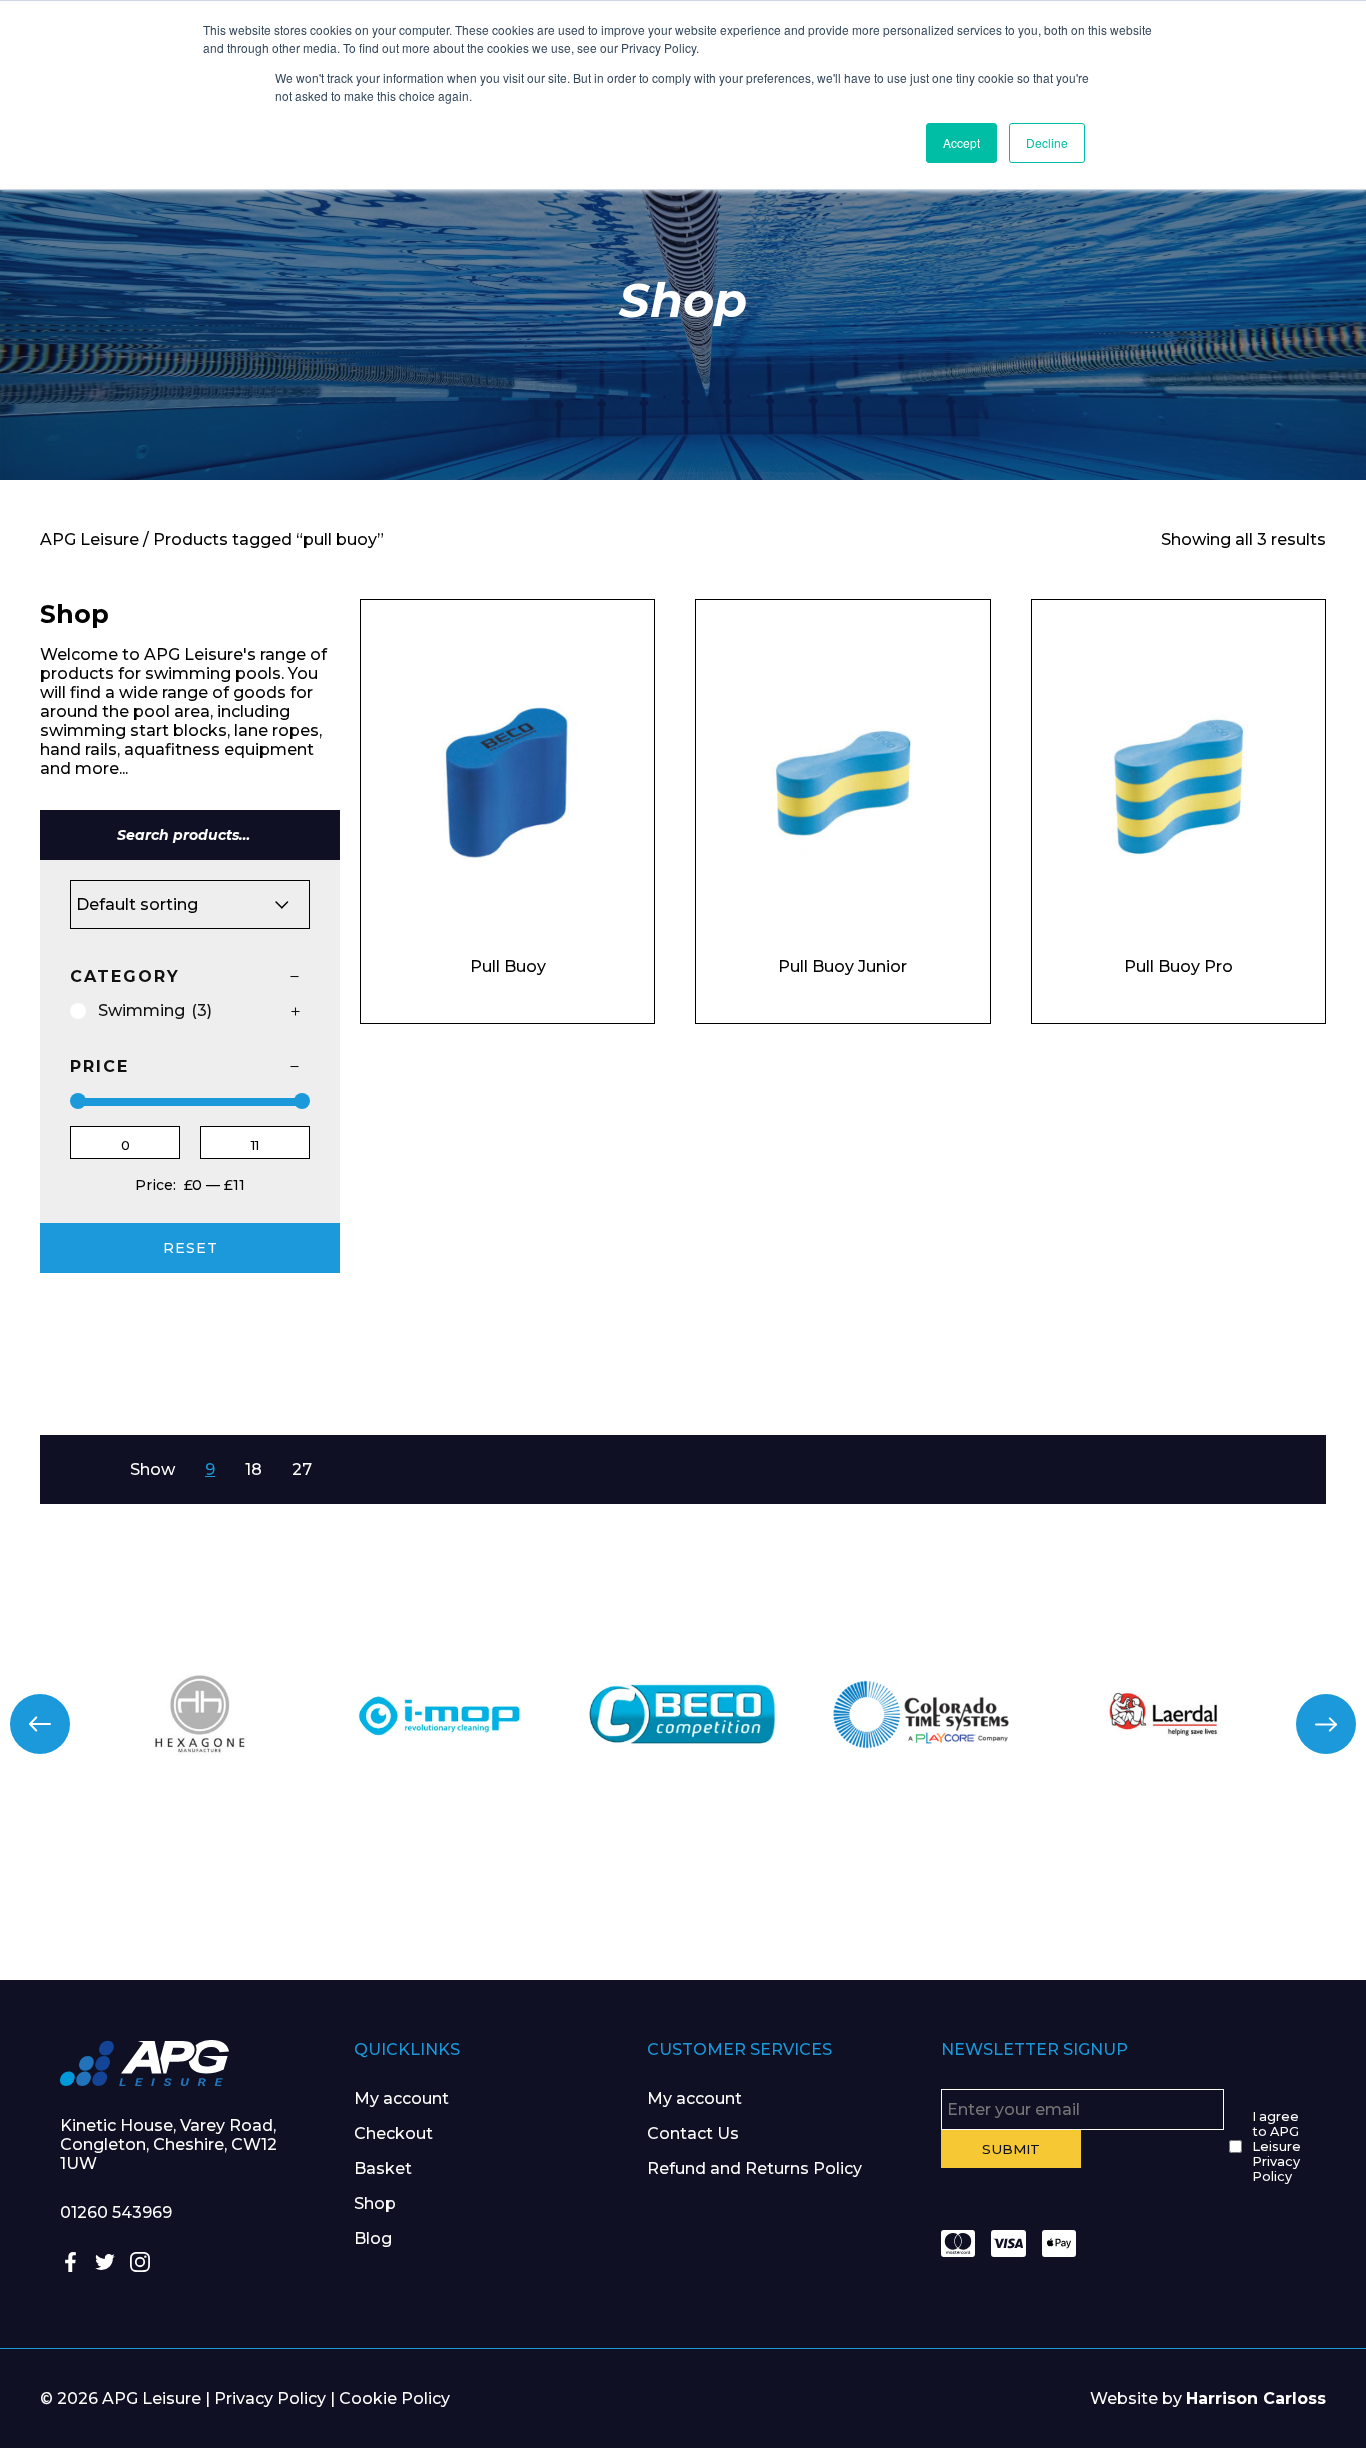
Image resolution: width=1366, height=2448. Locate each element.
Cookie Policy (394, 2398)
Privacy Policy (270, 2398)
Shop (375, 2203)
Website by (1208, 2398)
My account (401, 2098)
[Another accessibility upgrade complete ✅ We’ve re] (114, 1904)
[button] (40, 1724)
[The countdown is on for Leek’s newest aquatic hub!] (1252, 1904)
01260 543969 (116, 2212)
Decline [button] (1047, 142)
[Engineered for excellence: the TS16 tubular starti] (1025, 1904)
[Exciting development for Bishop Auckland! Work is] (797, 1904)
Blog (373, 2238)
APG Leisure (89, 539)
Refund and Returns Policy (754, 2168)
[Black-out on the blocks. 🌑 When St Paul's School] (569, 1904)
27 (302, 1469)
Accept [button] (961, 142)
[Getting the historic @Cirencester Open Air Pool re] (342, 1904)
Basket (383, 2168)
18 (253, 1469)
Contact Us (693, 2133)
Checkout (393, 2133)
